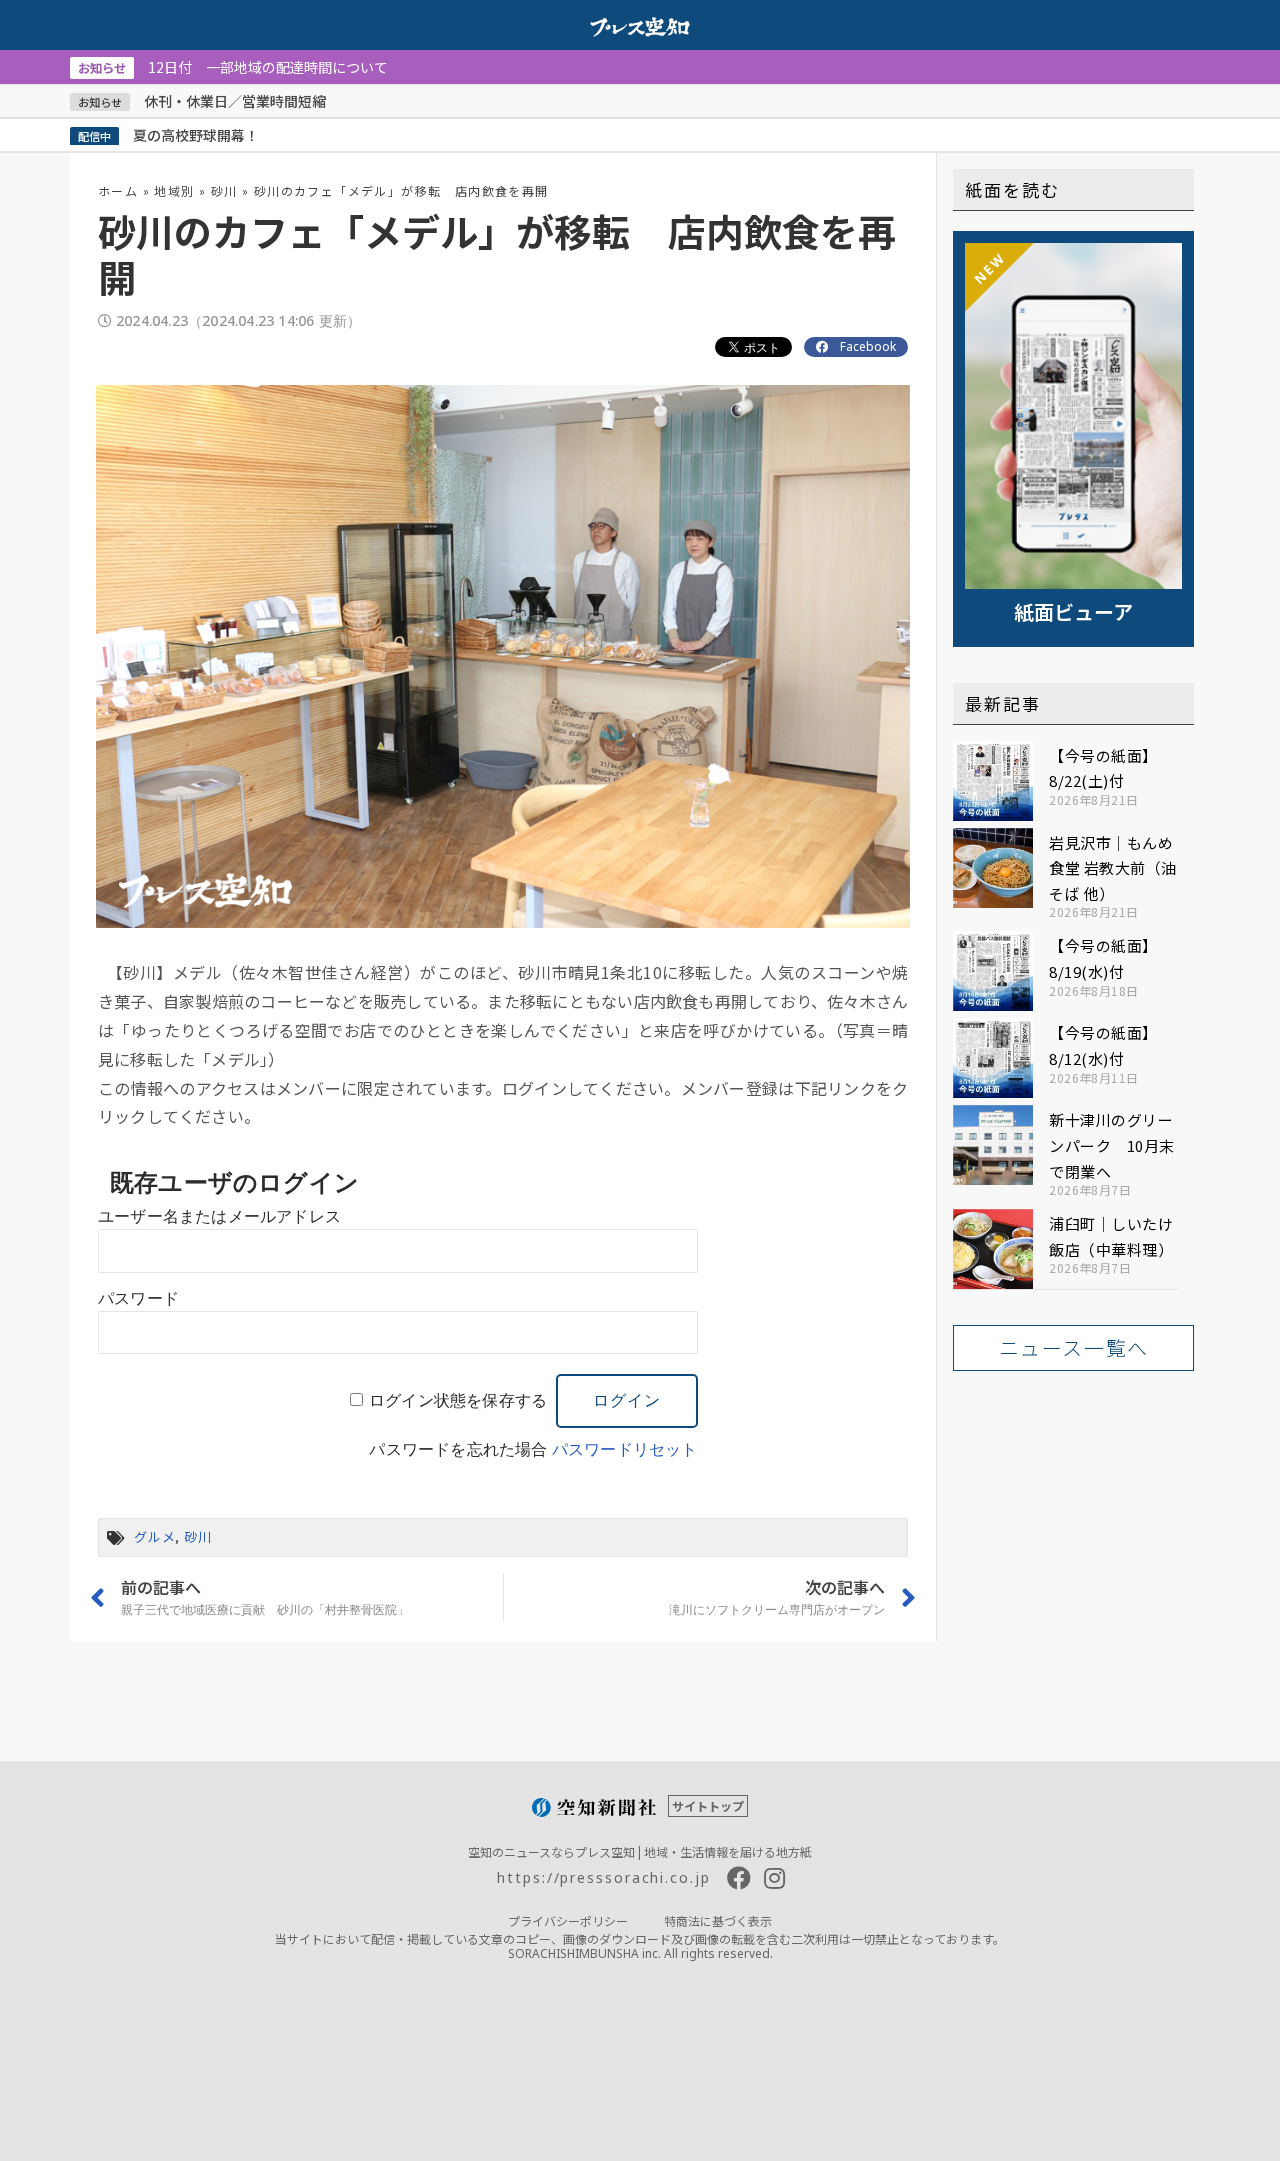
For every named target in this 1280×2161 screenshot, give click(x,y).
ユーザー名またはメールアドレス (219, 1216)
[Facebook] (739, 1878)
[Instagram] (775, 1878)
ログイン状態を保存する (458, 1400)
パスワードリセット (625, 1449)
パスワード (138, 1298)
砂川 (224, 190)
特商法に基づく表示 (718, 1920)
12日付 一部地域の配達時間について (233, 67)
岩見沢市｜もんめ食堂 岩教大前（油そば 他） (1113, 868)
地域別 (174, 190)
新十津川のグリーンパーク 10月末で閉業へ (1112, 1145)
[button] (1073, 1348)
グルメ (154, 1536)
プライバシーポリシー (568, 1920)
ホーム (118, 190)
